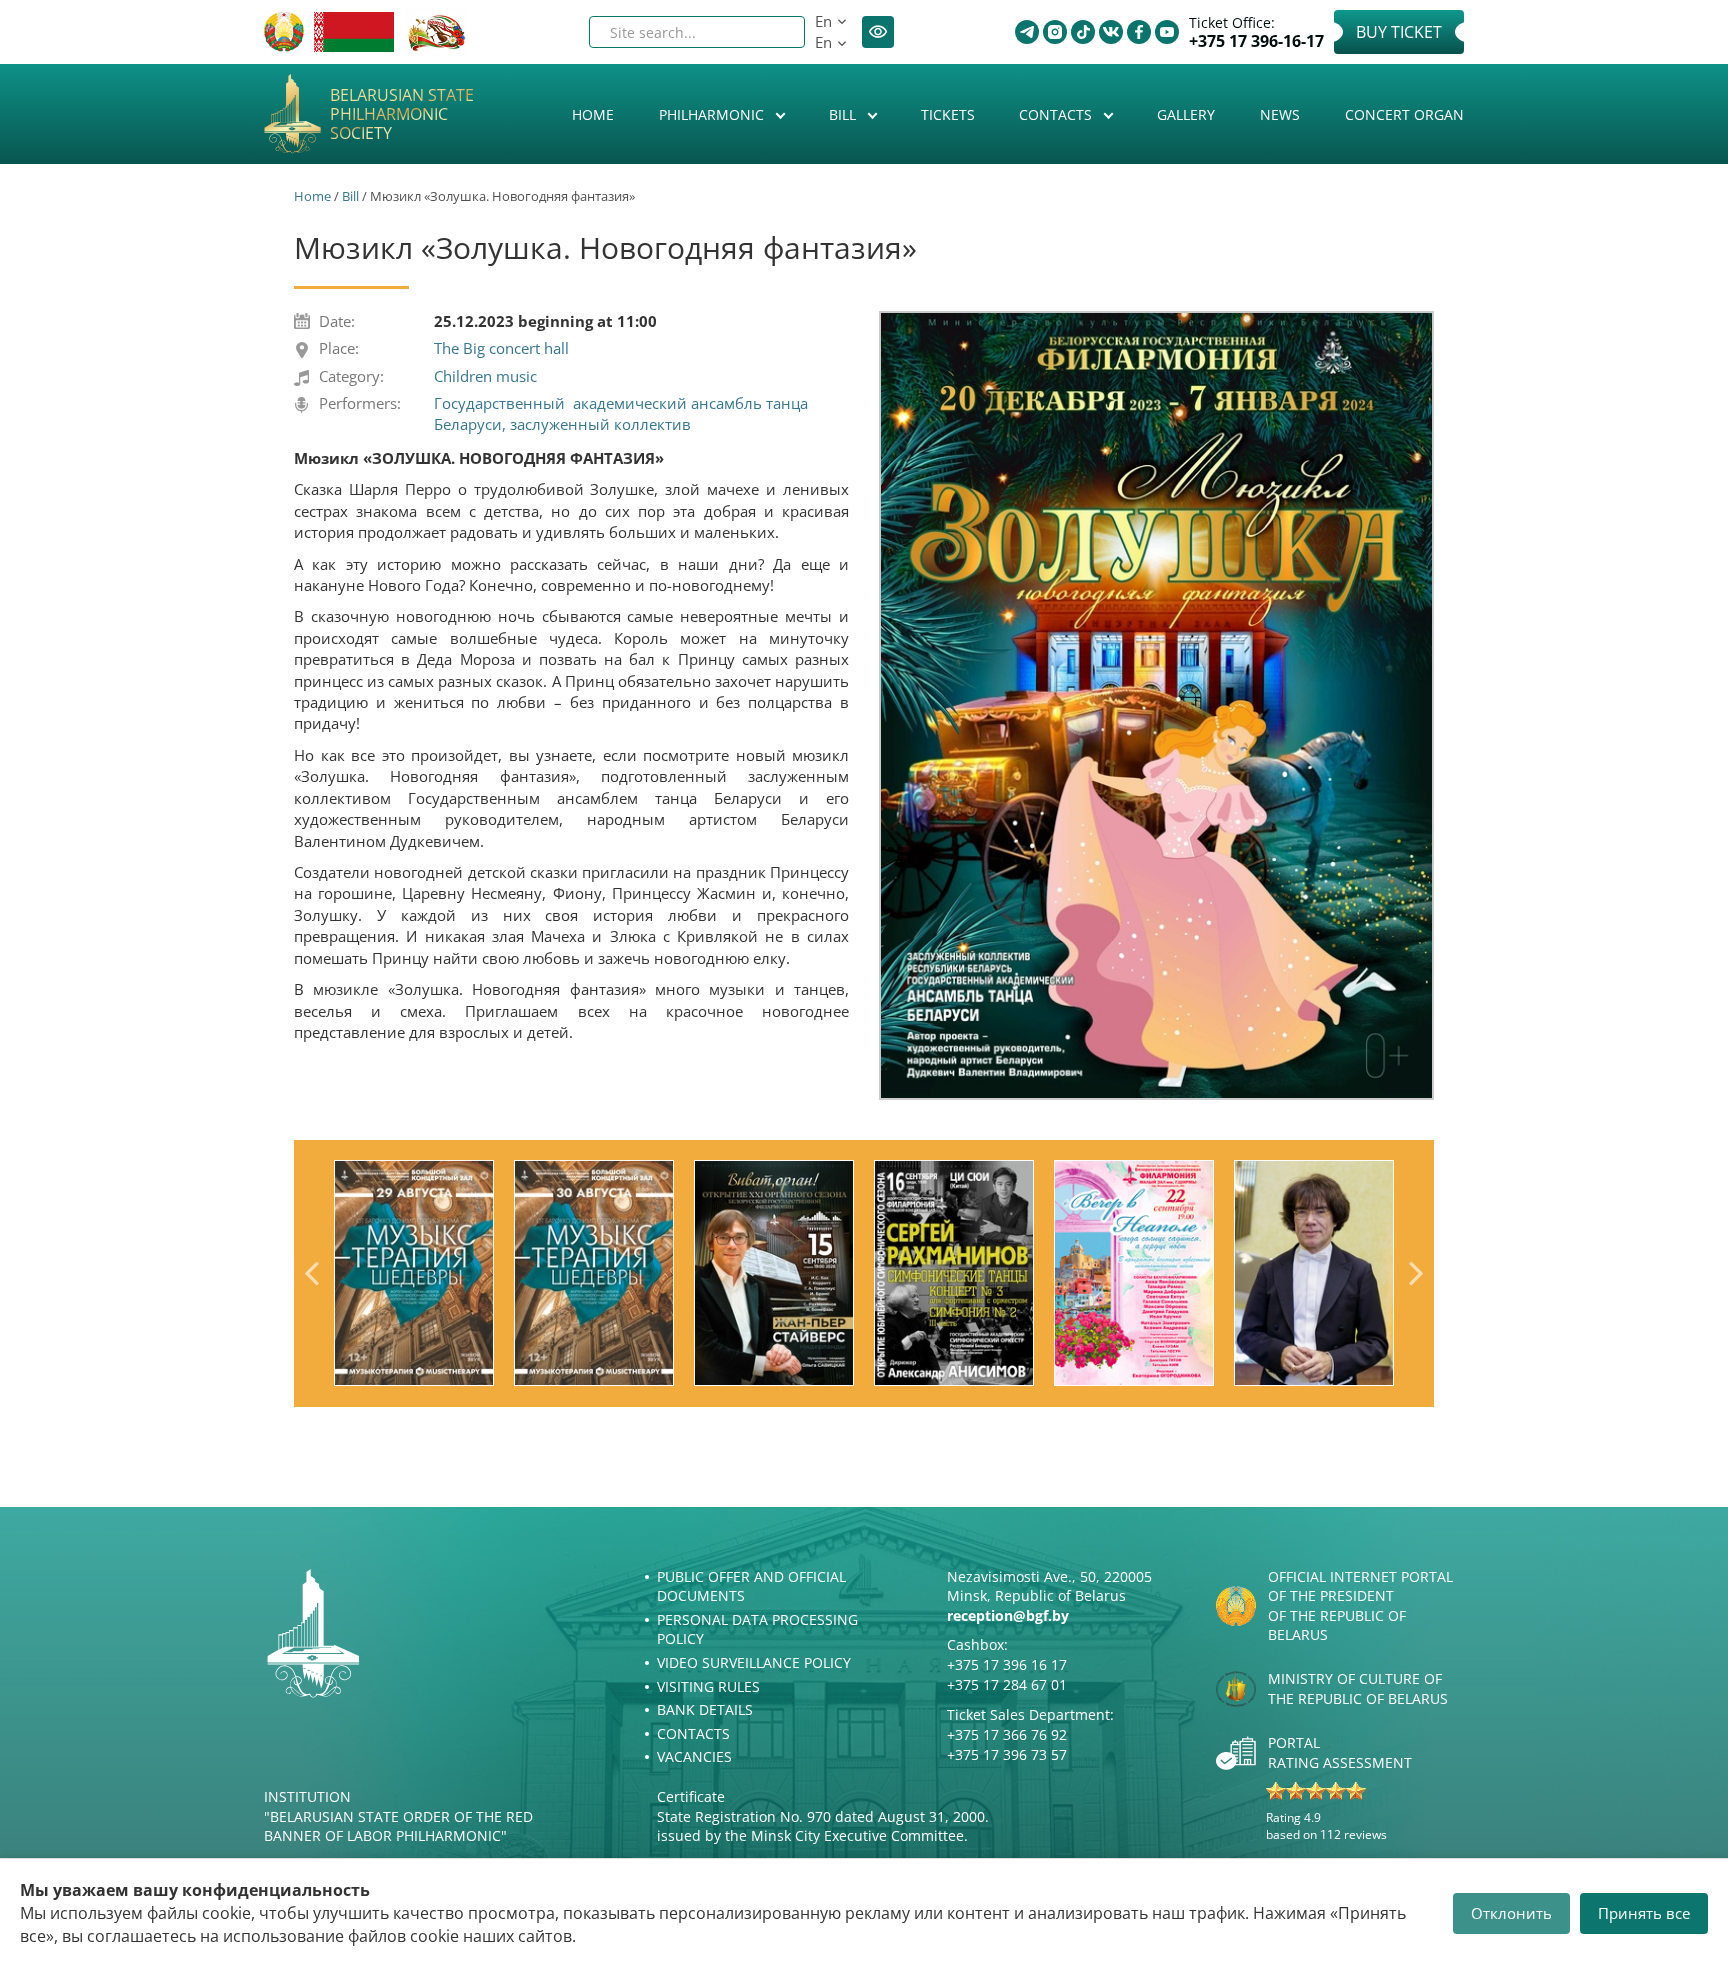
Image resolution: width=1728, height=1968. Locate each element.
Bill (844, 114)
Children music (485, 376)
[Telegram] (1027, 32)
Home (593, 114)
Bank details (705, 1709)
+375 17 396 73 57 (1007, 1754)
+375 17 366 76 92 (1007, 1734)
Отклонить (1511, 1913)
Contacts (1057, 114)
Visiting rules (708, 1686)
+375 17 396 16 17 (1007, 1664)
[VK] (1111, 32)
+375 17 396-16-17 (1256, 41)
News (1280, 114)
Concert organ (1404, 114)
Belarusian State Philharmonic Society (402, 115)
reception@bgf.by (1008, 1615)
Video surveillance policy (754, 1662)
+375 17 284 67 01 (1007, 1684)
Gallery (1186, 114)
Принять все (1644, 1913)
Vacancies (694, 1756)
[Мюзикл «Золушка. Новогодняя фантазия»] (1156, 705)
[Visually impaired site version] (878, 32)
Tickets (948, 114)
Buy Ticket (1399, 32)
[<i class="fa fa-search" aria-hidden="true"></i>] (773, 32)
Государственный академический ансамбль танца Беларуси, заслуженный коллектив (621, 413)
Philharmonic (713, 114)
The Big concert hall (501, 348)
